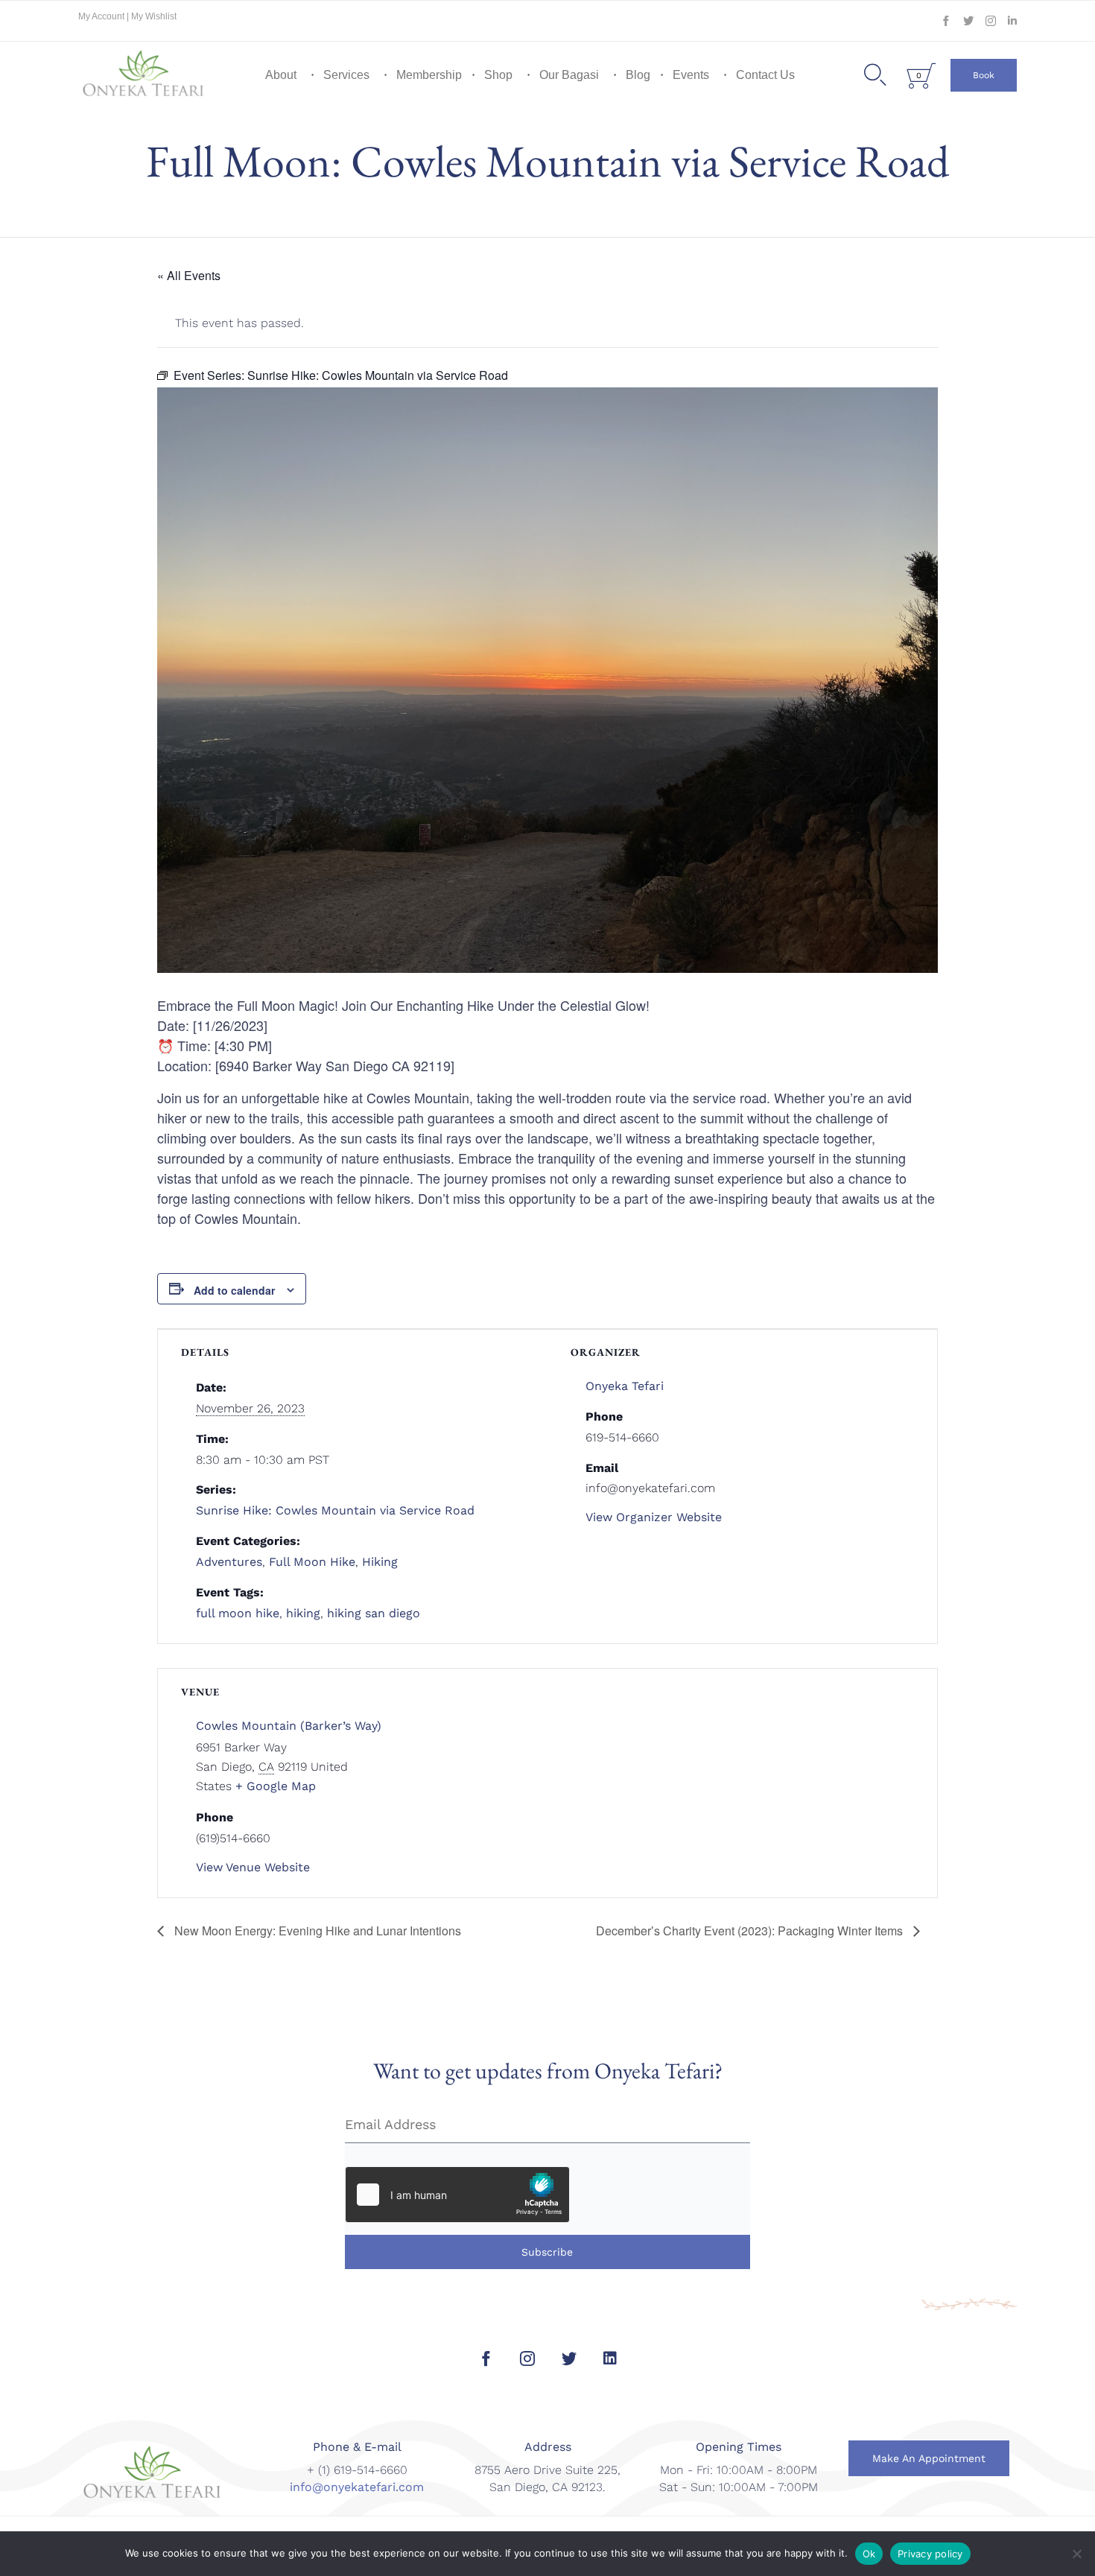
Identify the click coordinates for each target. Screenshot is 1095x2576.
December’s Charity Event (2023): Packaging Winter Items (751, 1931)
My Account (102, 16)
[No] (1076, 2554)
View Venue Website (253, 1867)
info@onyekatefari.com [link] (357, 2487)
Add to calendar (234, 1290)
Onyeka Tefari (625, 1386)
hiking (303, 1613)
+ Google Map (276, 1786)
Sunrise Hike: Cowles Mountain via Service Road (335, 1510)
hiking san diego (374, 1613)
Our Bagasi (569, 75)
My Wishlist (154, 16)
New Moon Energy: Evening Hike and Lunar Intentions (316, 1931)
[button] (984, 75)
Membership (429, 75)
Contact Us (765, 75)
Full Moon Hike (312, 1562)
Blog (638, 75)
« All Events (189, 275)
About (281, 75)
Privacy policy (930, 2554)
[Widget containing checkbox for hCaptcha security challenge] (457, 2195)
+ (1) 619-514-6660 (357, 2470)
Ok (869, 2554)
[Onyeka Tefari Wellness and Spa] (144, 75)
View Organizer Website (654, 1517)
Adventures (229, 1562)
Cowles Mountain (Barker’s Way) (289, 1726)
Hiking (380, 1562)
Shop (498, 75)
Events (691, 75)
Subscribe (547, 2252)
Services (346, 75)
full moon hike (238, 1613)
